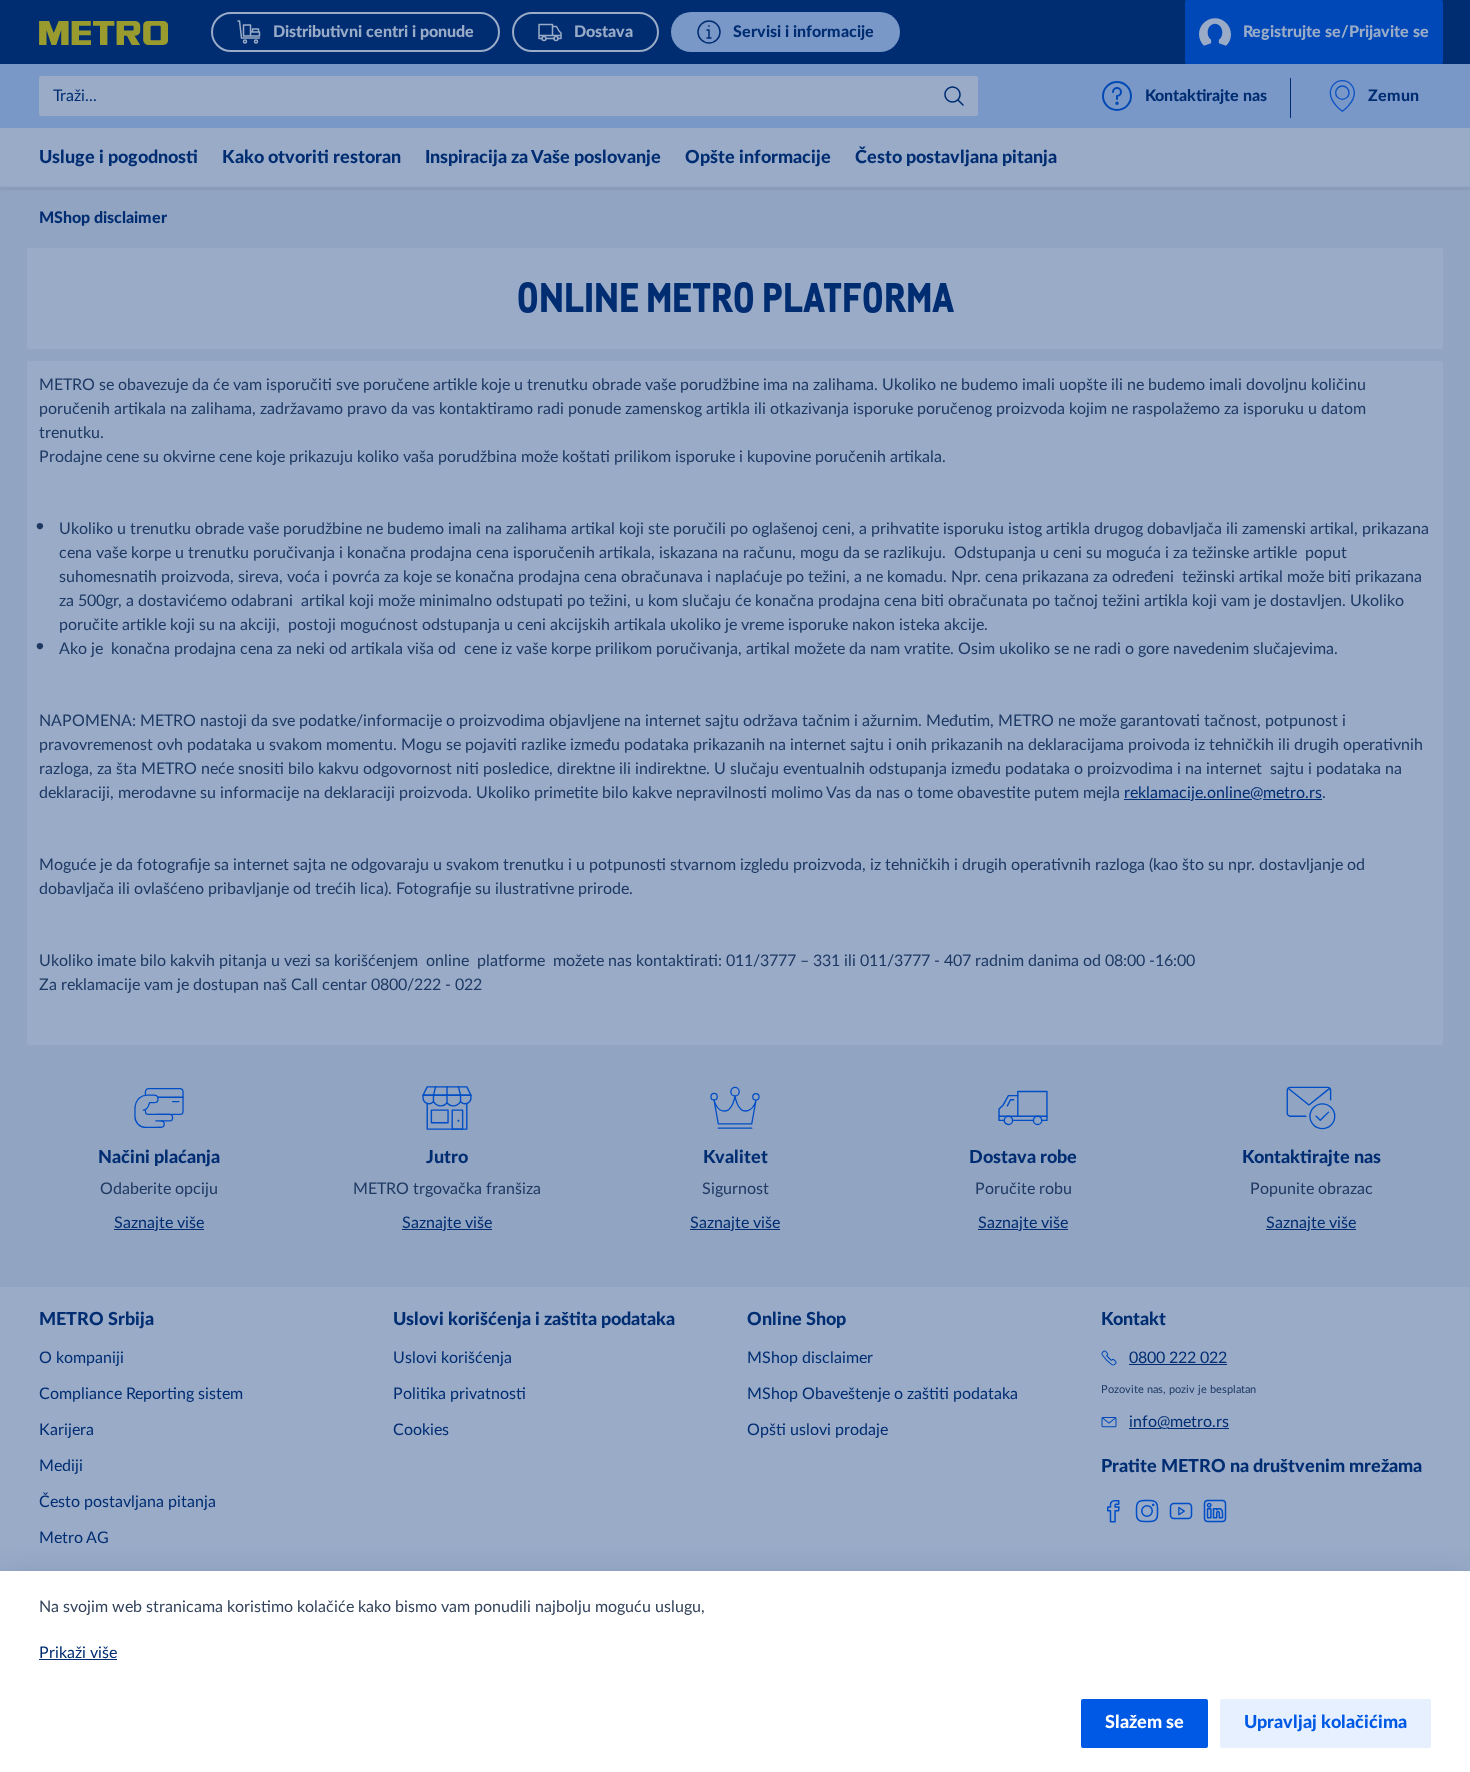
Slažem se (1144, 1723)
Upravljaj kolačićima (1325, 1723)
